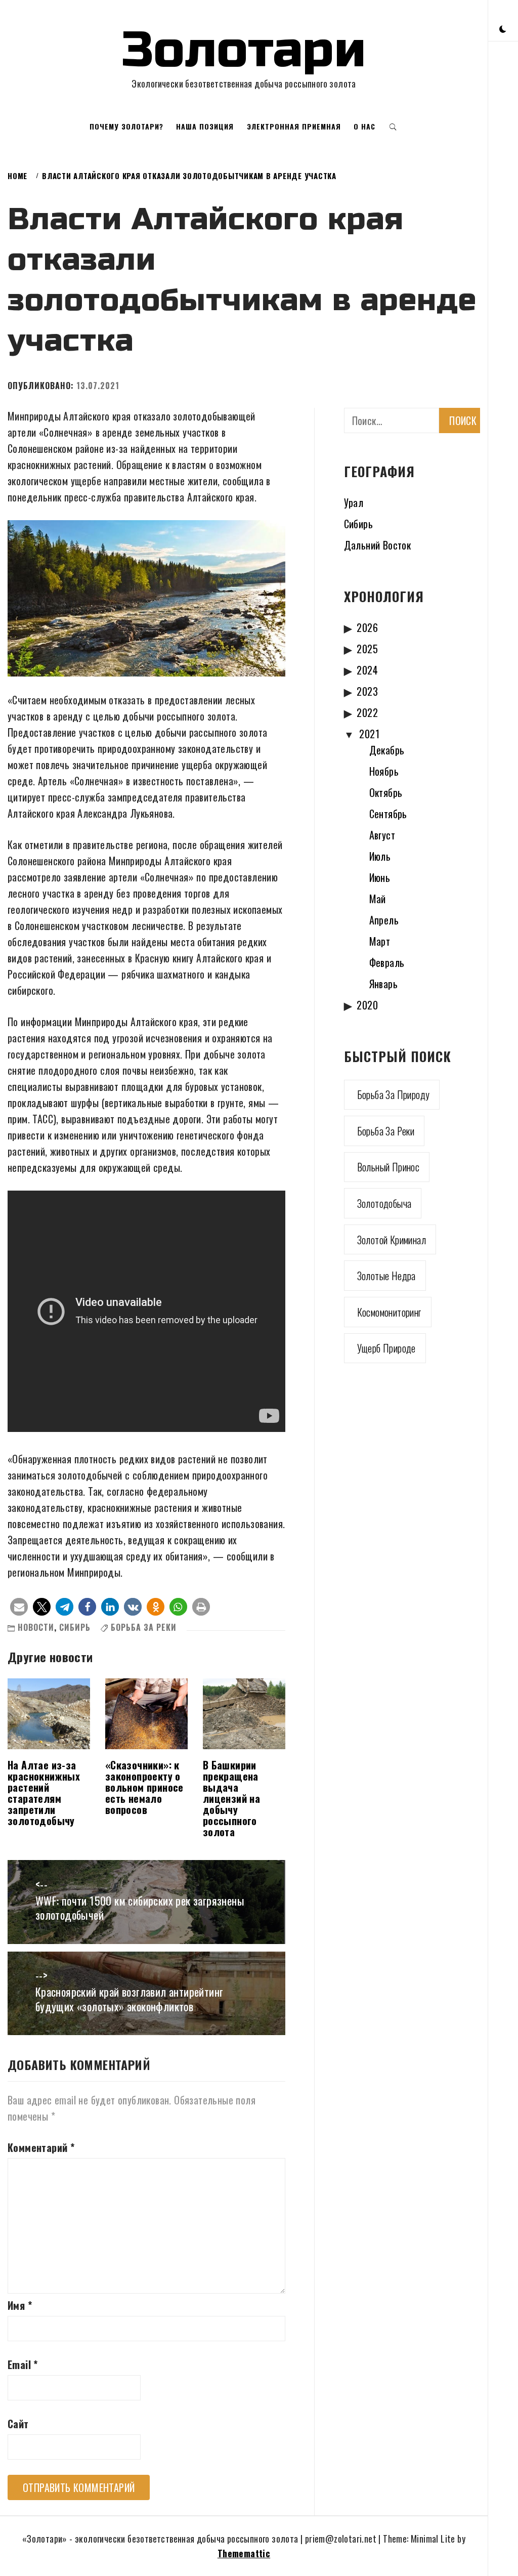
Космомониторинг (389, 1312)
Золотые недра (386, 1276)
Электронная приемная (294, 126)
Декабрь (387, 750)
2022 (367, 712)
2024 (367, 670)
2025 (367, 649)
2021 (369, 734)
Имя (20, 2305)
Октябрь (386, 792)
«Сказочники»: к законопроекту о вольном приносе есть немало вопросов (144, 1787)
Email (23, 2364)
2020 (367, 1005)
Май (378, 899)
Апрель (384, 920)
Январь (383, 984)
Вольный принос (388, 1167)
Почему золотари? (126, 126)
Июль (380, 856)
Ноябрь (384, 771)
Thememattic (244, 2553)
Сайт (18, 2424)
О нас (364, 126)
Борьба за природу (394, 1094)
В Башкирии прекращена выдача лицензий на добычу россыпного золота (231, 1798)
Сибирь (75, 1627)
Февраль (387, 962)
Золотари (244, 50)
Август (382, 835)
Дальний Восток (378, 545)
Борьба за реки (144, 1627)
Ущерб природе (386, 1348)
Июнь (380, 877)
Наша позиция (205, 126)
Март (380, 941)
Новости (36, 1627)
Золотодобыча (384, 1203)
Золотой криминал (392, 1240)
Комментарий (41, 2147)
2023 (367, 691)
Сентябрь (388, 814)
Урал (354, 502)
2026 (367, 627)
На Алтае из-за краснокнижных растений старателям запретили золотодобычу (44, 1793)
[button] (503, 28)
